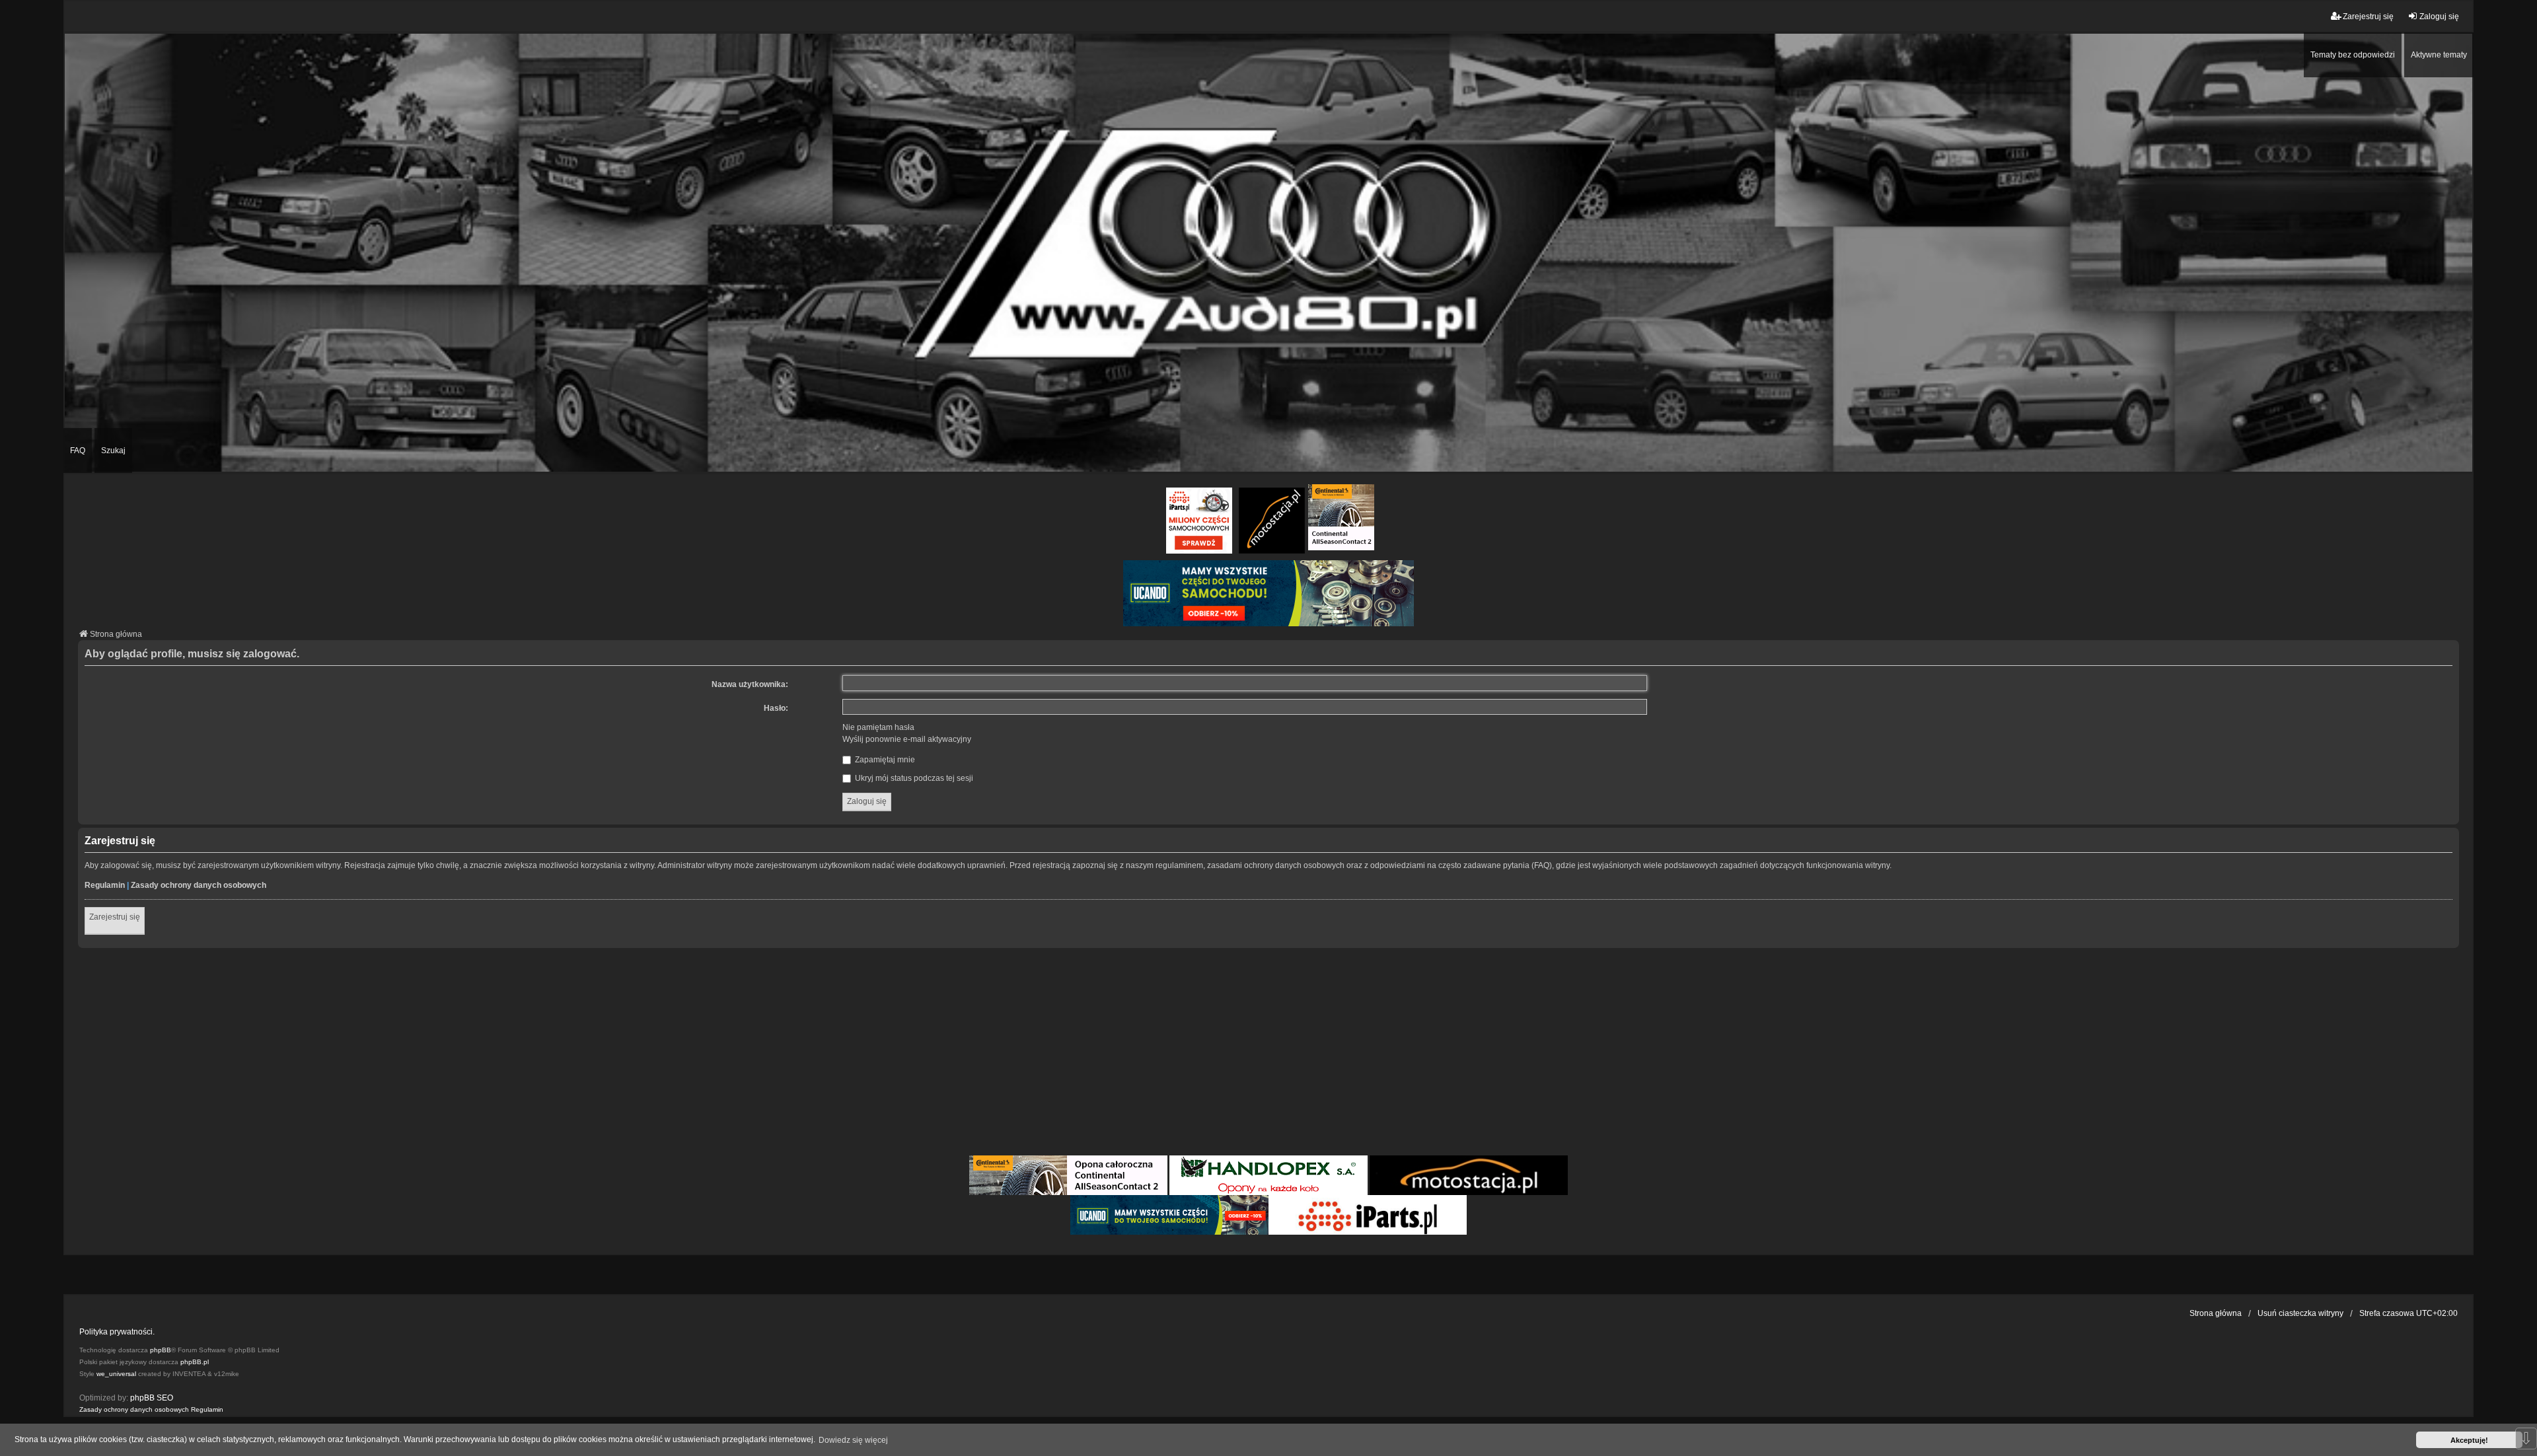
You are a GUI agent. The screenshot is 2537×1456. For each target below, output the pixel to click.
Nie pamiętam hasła (878, 727)
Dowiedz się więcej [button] (853, 1440)
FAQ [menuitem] (78, 451)
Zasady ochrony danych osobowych (199, 885)
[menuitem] (134, 1410)
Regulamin (105, 885)
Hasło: (776, 708)
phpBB (161, 1350)
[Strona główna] (1268, 252)
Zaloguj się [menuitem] (2439, 17)
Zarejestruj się (115, 917)
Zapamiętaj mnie (884, 760)
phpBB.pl (195, 1362)
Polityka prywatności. (117, 1332)
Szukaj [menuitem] (113, 451)
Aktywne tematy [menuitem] (2439, 55)
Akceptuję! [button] (2469, 1440)
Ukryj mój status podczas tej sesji (913, 778)
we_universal (116, 1374)
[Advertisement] (1268, 1054)
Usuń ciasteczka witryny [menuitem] (2300, 1313)
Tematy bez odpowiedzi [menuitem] (2353, 55)
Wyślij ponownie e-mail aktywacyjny (907, 739)
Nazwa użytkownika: (750, 684)
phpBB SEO (152, 1398)
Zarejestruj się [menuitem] (2368, 17)
